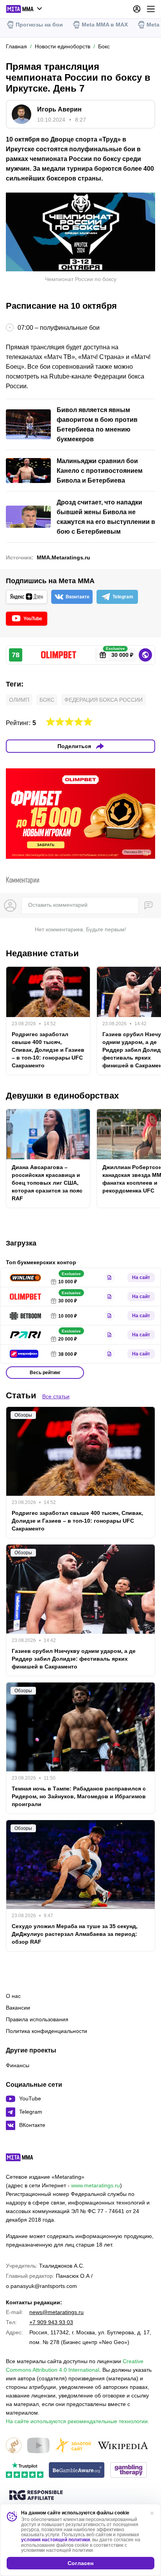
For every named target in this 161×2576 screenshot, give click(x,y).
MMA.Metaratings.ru (64, 557)
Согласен (80, 2563)
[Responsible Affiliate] (36, 2496)
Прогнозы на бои (39, 25)
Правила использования (37, 2019)
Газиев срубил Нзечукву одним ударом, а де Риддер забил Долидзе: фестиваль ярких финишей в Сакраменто (74, 1659)
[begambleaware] (77, 2471)
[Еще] (151, 9)
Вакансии (18, 2008)
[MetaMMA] (26, 2159)
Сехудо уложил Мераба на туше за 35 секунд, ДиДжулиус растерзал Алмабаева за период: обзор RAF (75, 1934)
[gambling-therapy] (129, 2471)
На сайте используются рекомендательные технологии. (78, 2421)
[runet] (14, 2446)
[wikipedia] (123, 2446)
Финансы (18, 2065)
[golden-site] (73, 2446)
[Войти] (137, 9)
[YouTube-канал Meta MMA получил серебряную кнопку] (38, 2446)
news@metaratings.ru (56, 2312)
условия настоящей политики (55, 2540)
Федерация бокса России (104, 700)
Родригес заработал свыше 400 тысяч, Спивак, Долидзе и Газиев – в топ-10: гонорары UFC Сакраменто (48, 1050)
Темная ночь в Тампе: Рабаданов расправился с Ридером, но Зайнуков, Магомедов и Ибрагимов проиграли (79, 1796)
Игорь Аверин (59, 109)
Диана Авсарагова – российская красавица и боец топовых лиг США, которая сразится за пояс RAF (47, 1183)
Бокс (47, 700)
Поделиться (74, 746)
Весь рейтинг (45, 1373)
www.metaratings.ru (96, 2185)
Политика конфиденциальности (47, 2031)
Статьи (21, 1395)
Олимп (19, 700)
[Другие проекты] (24, 9)
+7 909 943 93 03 (51, 2322)
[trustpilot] (25, 2471)
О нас (13, 1996)
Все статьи (56, 1396)
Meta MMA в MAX (105, 25)
